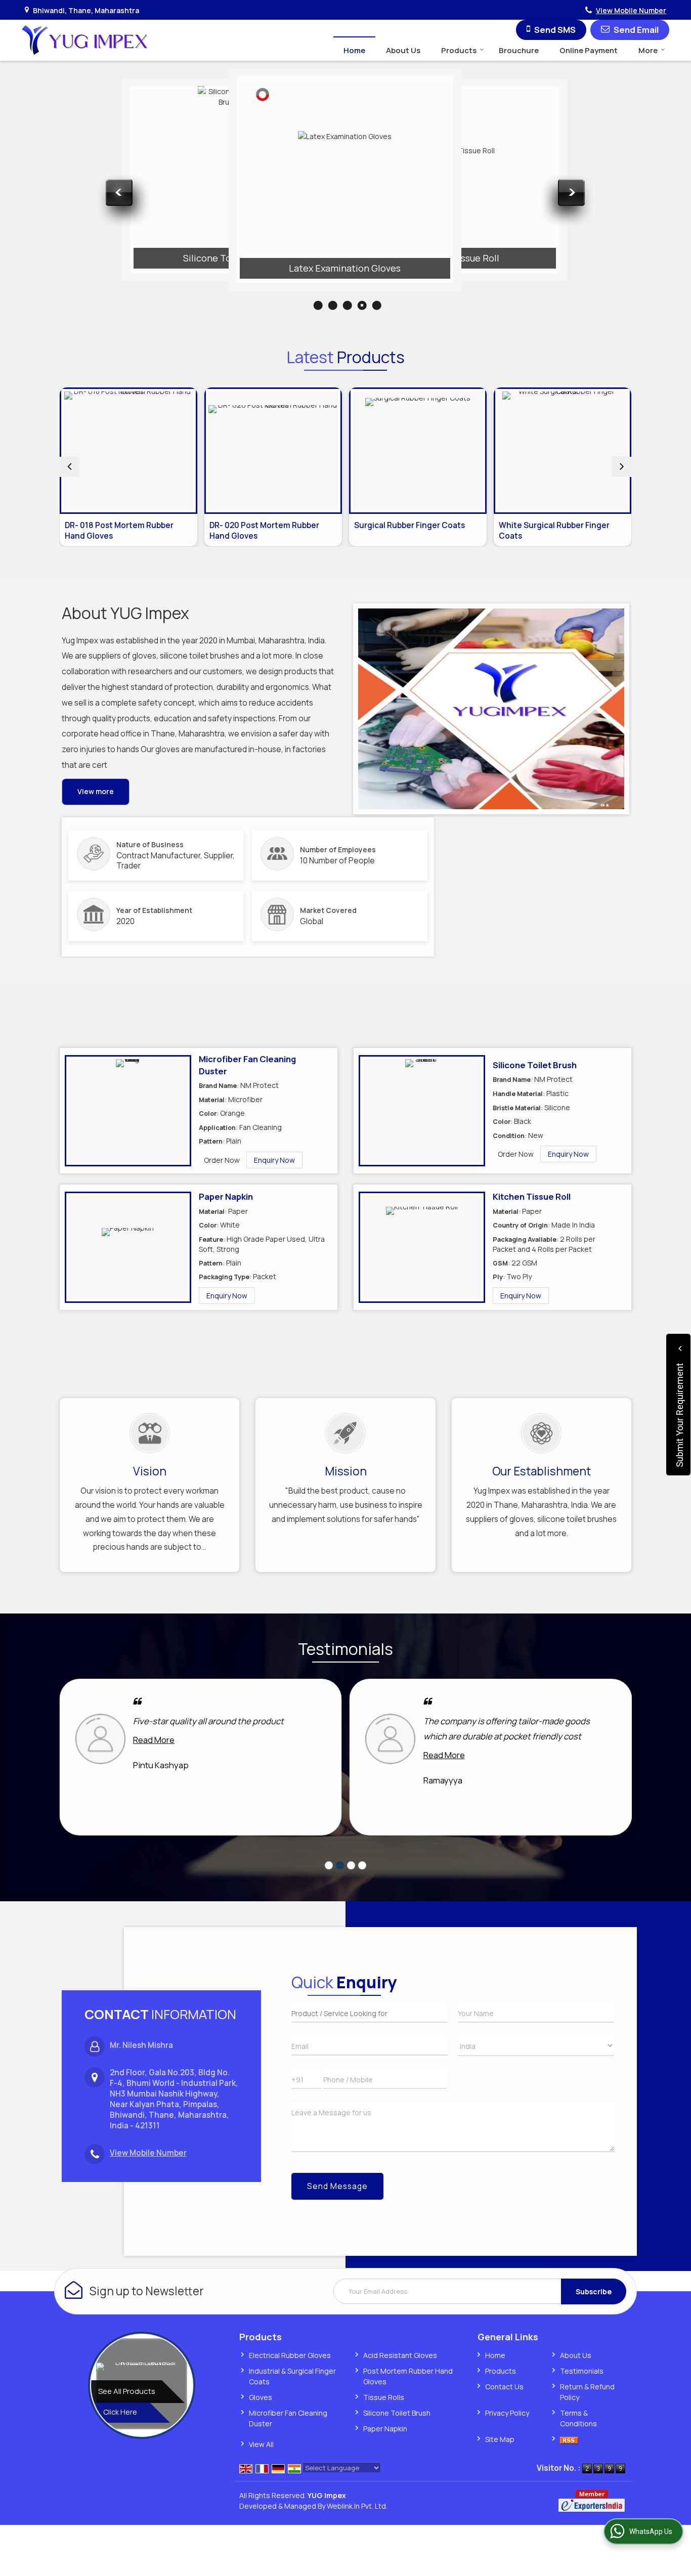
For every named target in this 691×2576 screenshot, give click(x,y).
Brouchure (519, 50)
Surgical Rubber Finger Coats (409, 525)
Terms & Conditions (578, 2418)
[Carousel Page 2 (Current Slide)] (340, 1865)
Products (459, 50)
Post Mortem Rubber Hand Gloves (408, 2376)
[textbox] (370, 2013)
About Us (403, 50)
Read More (154, 1740)
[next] (622, 467)
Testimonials (582, 2371)
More (648, 50)
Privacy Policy (507, 2413)
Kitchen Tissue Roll (532, 1196)
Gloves (261, 2397)
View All (261, 2444)
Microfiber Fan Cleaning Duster (112, 248)
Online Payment (589, 50)
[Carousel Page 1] (329, 1865)
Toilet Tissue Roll (462, 258)
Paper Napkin (226, 1196)
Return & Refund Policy (587, 2392)
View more (96, 791)
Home (354, 50)
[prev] (69, 467)
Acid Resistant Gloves (400, 2355)
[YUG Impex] (85, 40)
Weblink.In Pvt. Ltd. (357, 2506)
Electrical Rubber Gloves (290, 2355)
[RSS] (569, 2439)
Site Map (500, 2439)
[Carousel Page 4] (362, 1865)
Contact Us (504, 2387)
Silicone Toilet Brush (228, 258)
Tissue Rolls (384, 2397)
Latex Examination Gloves (345, 268)
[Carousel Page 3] (351, 1865)
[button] (631, 10)
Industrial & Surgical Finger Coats (292, 2376)
